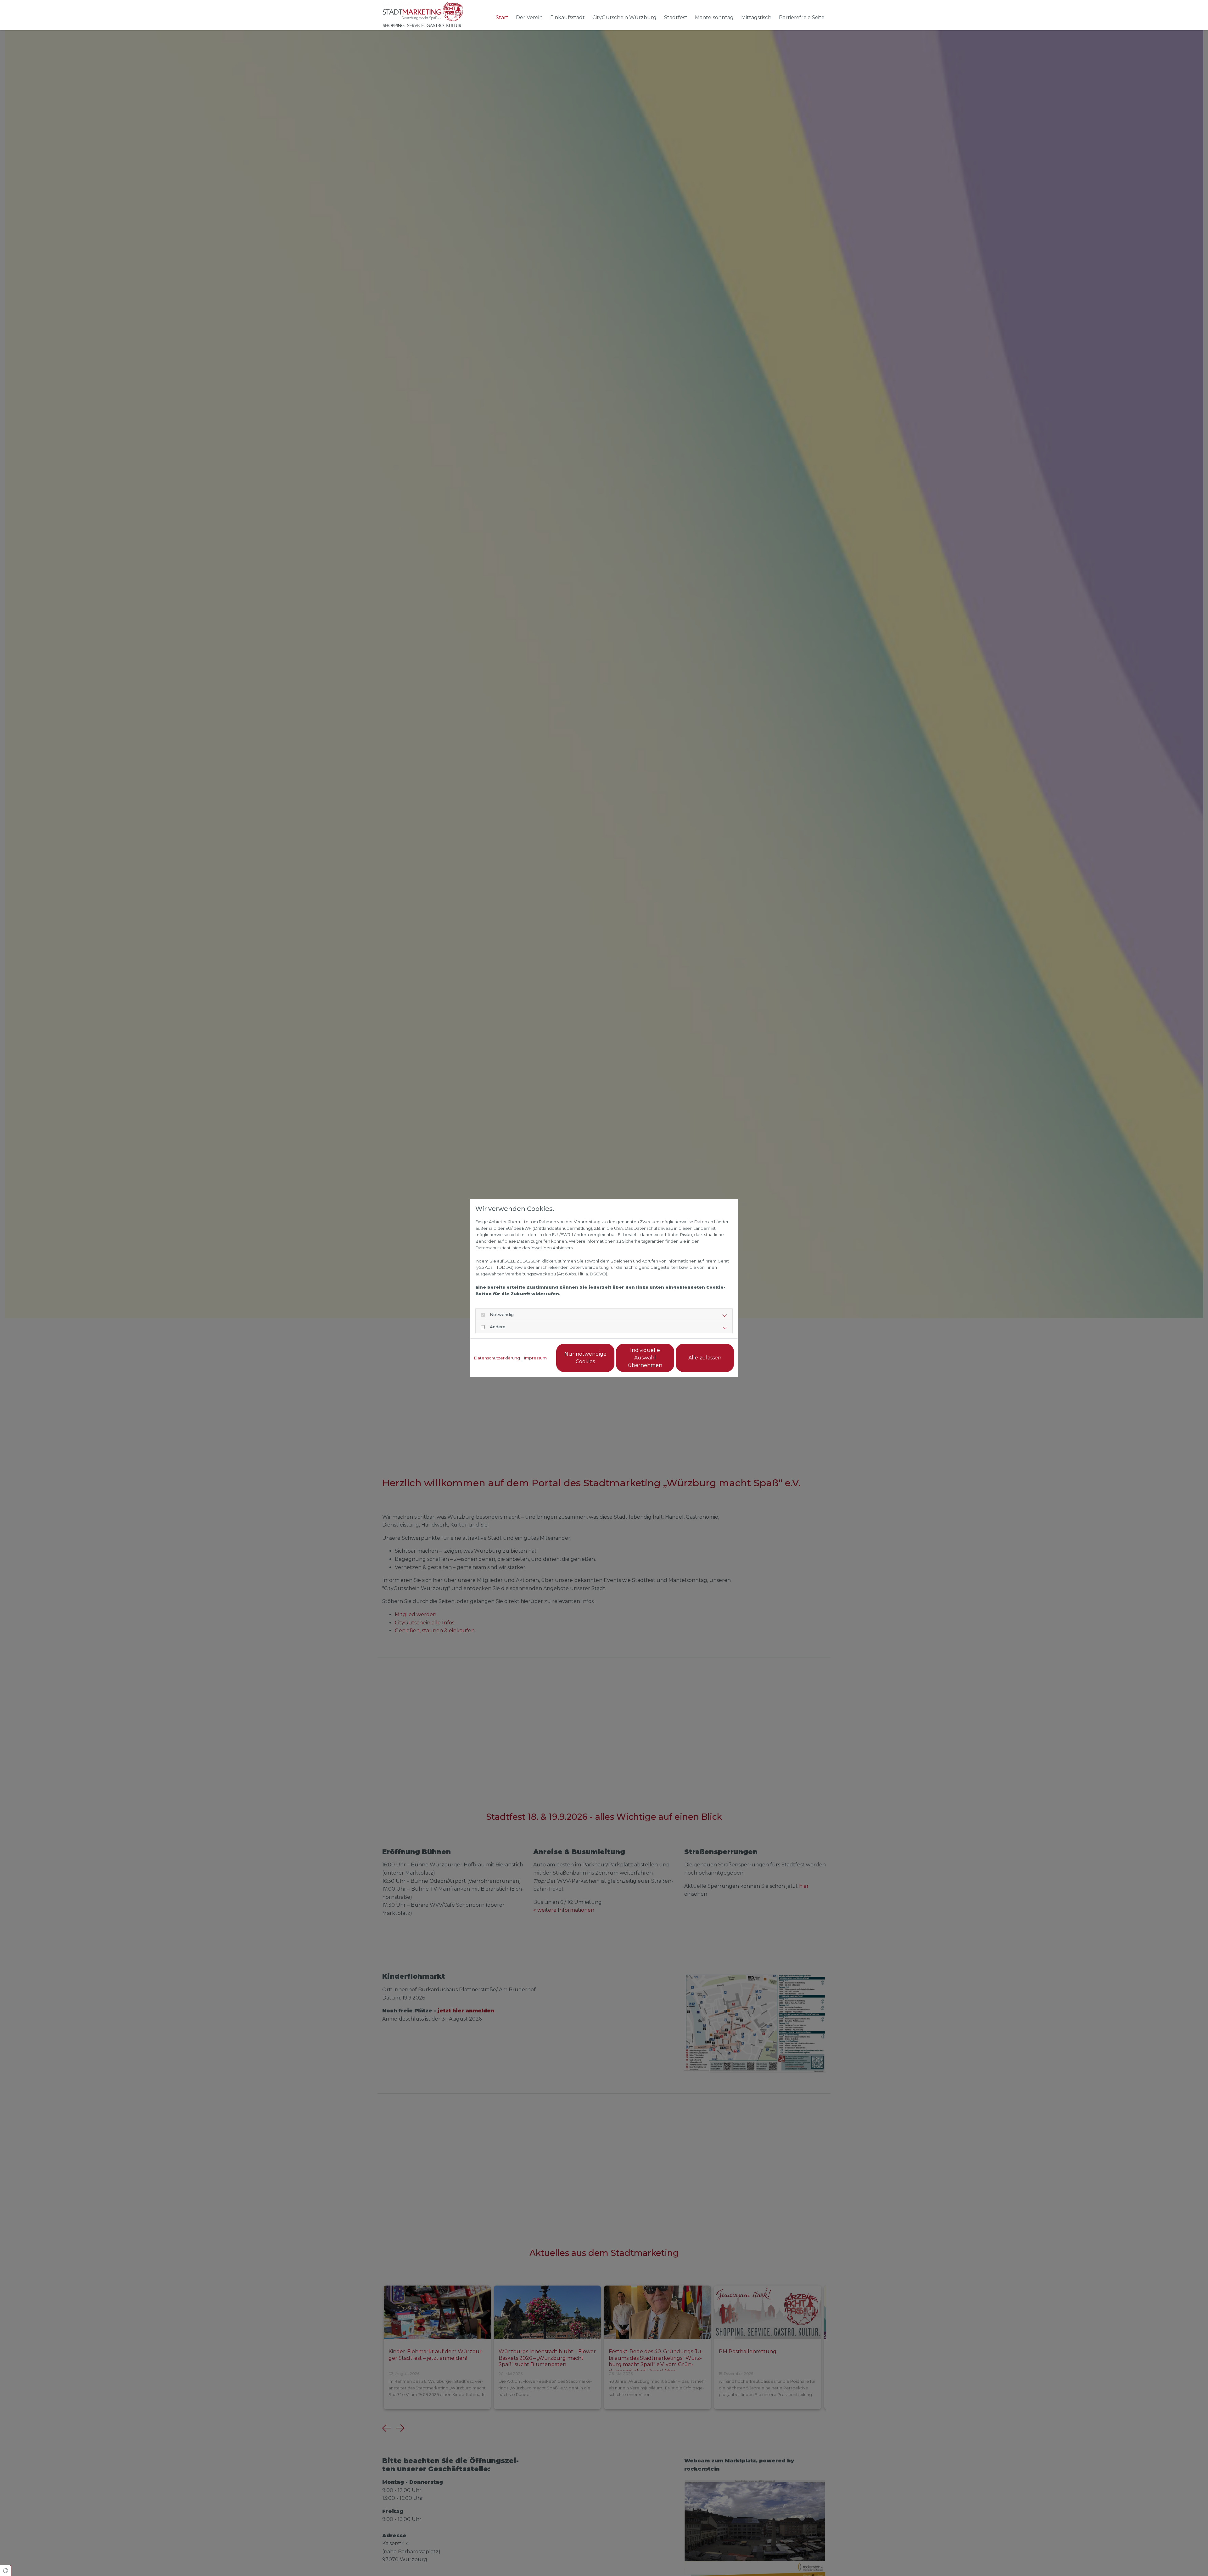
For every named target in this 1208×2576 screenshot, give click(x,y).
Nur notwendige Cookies (585, 1358)
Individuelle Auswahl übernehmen (645, 1358)
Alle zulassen (705, 1358)
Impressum (535, 1358)
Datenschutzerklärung (497, 1358)
